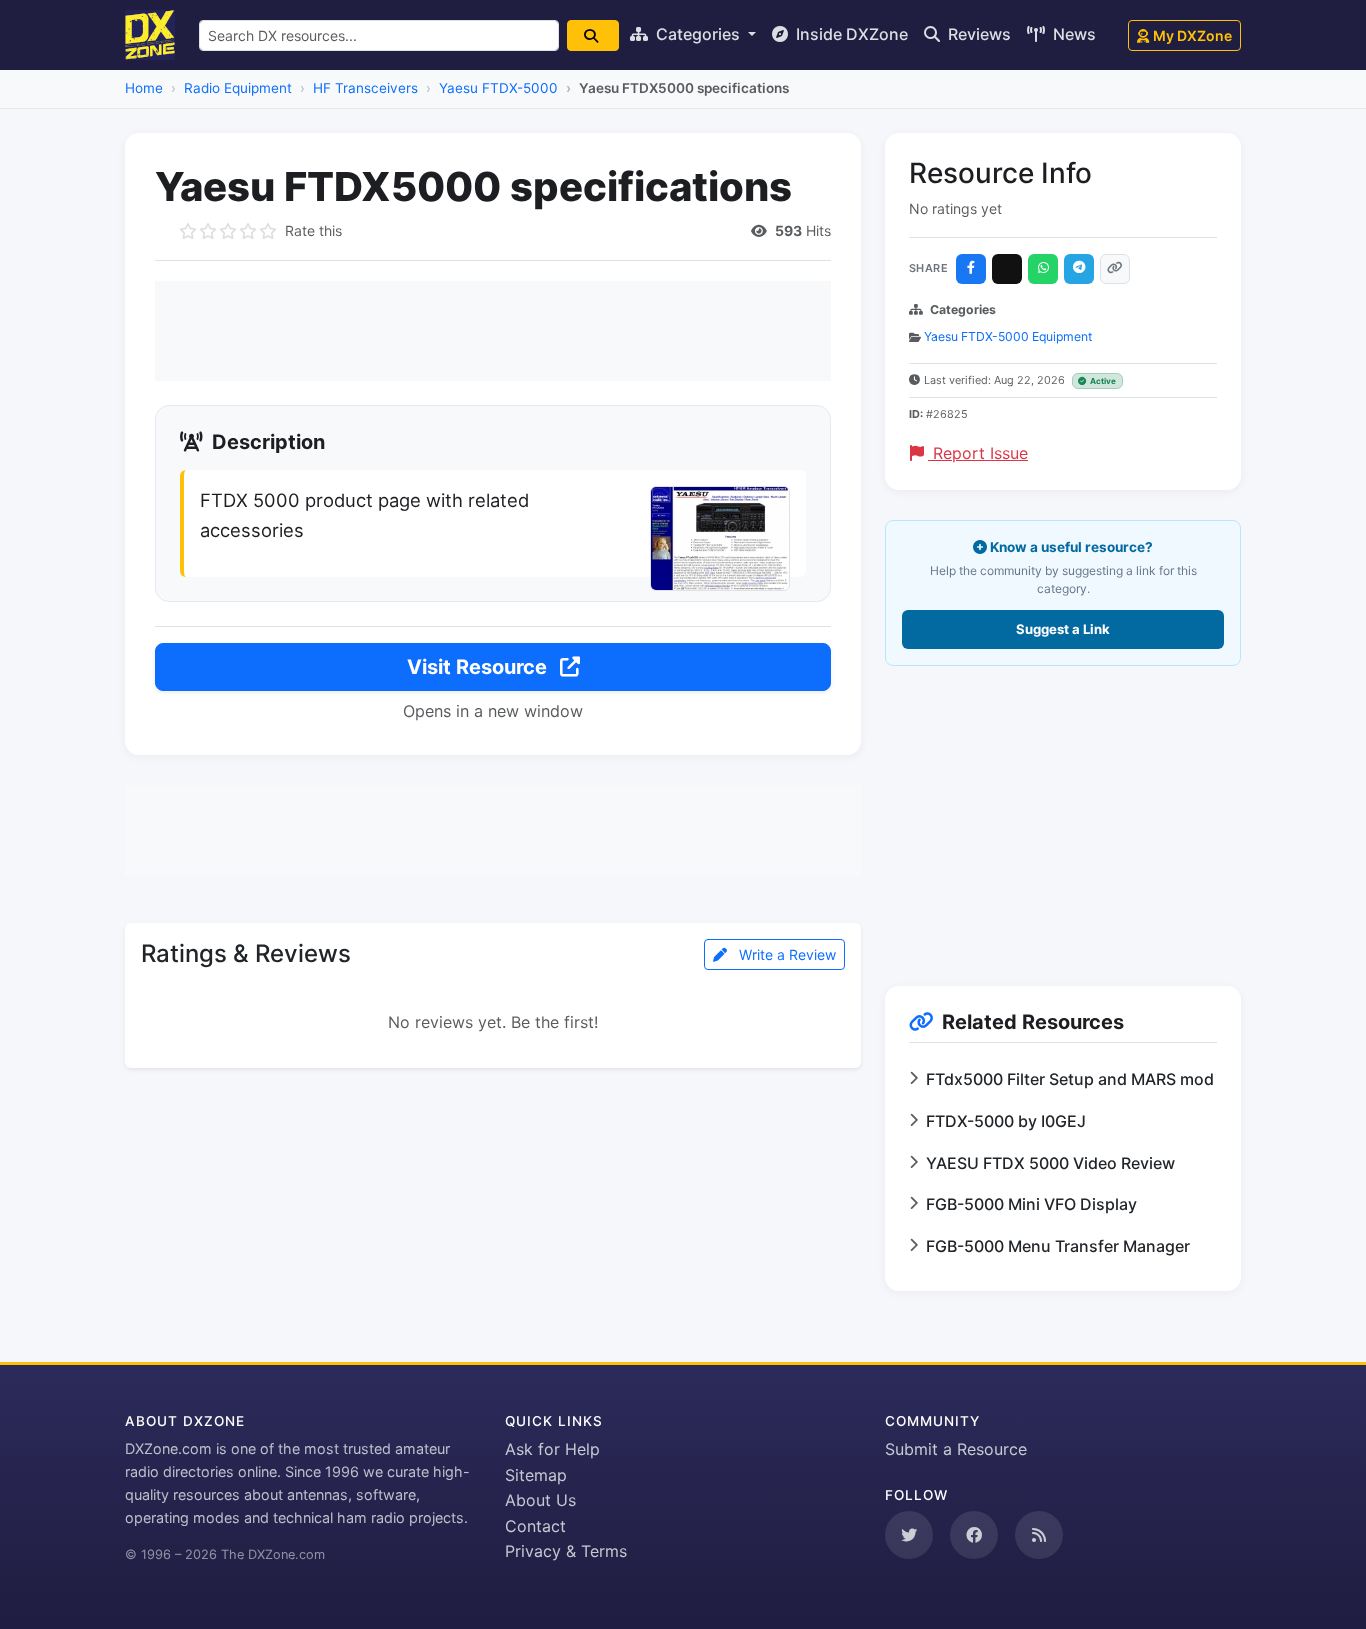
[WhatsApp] (1043, 269)
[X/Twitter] (1007, 269)
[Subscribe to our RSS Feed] (1039, 1535)
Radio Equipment (238, 88)
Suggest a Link (1063, 629)
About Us (540, 1500)
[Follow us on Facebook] (974, 1535)
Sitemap (536, 1475)
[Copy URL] (1115, 269)
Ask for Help (552, 1449)
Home (144, 88)
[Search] (593, 35)
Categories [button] (698, 34)
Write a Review (785, 954)
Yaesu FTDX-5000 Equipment (1008, 336)
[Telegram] (1079, 269)
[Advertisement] (493, 331)
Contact (535, 1526)
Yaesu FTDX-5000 (498, 88)
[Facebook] (971, 269)
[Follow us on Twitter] (909, 1535)
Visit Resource (479, 667)
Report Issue (978, 453)
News (1072, 34)
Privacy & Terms (566, 1551)
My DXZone (1192, 35)
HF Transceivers (365, 88)
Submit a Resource (956, 1449)
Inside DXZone (850, 34)
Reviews (977, 34)
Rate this (313, 230)
